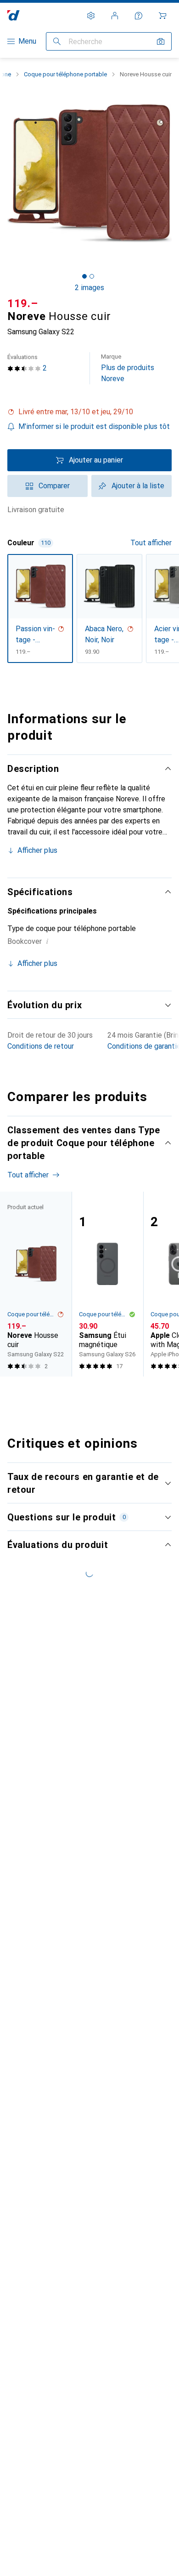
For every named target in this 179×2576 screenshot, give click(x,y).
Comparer (54, 486)
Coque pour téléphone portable (65, 74)
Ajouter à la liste (138, 486)
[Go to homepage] (14, 15)
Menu (27, 41)
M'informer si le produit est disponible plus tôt (94, 426)
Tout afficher (151, 543)
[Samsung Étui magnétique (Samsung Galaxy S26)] (107, 1284)
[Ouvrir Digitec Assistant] (139, 16)
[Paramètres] (91, 16)
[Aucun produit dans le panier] (162, 16)
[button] (89, 412)
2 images (89, 288)
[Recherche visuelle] (161, 41)
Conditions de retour (41, 1046)
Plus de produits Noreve (128, 368)
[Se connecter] (115, 16)
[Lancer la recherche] (57, 41)
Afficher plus (37, 850)
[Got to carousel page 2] (92, 276)
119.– (23, 303)
